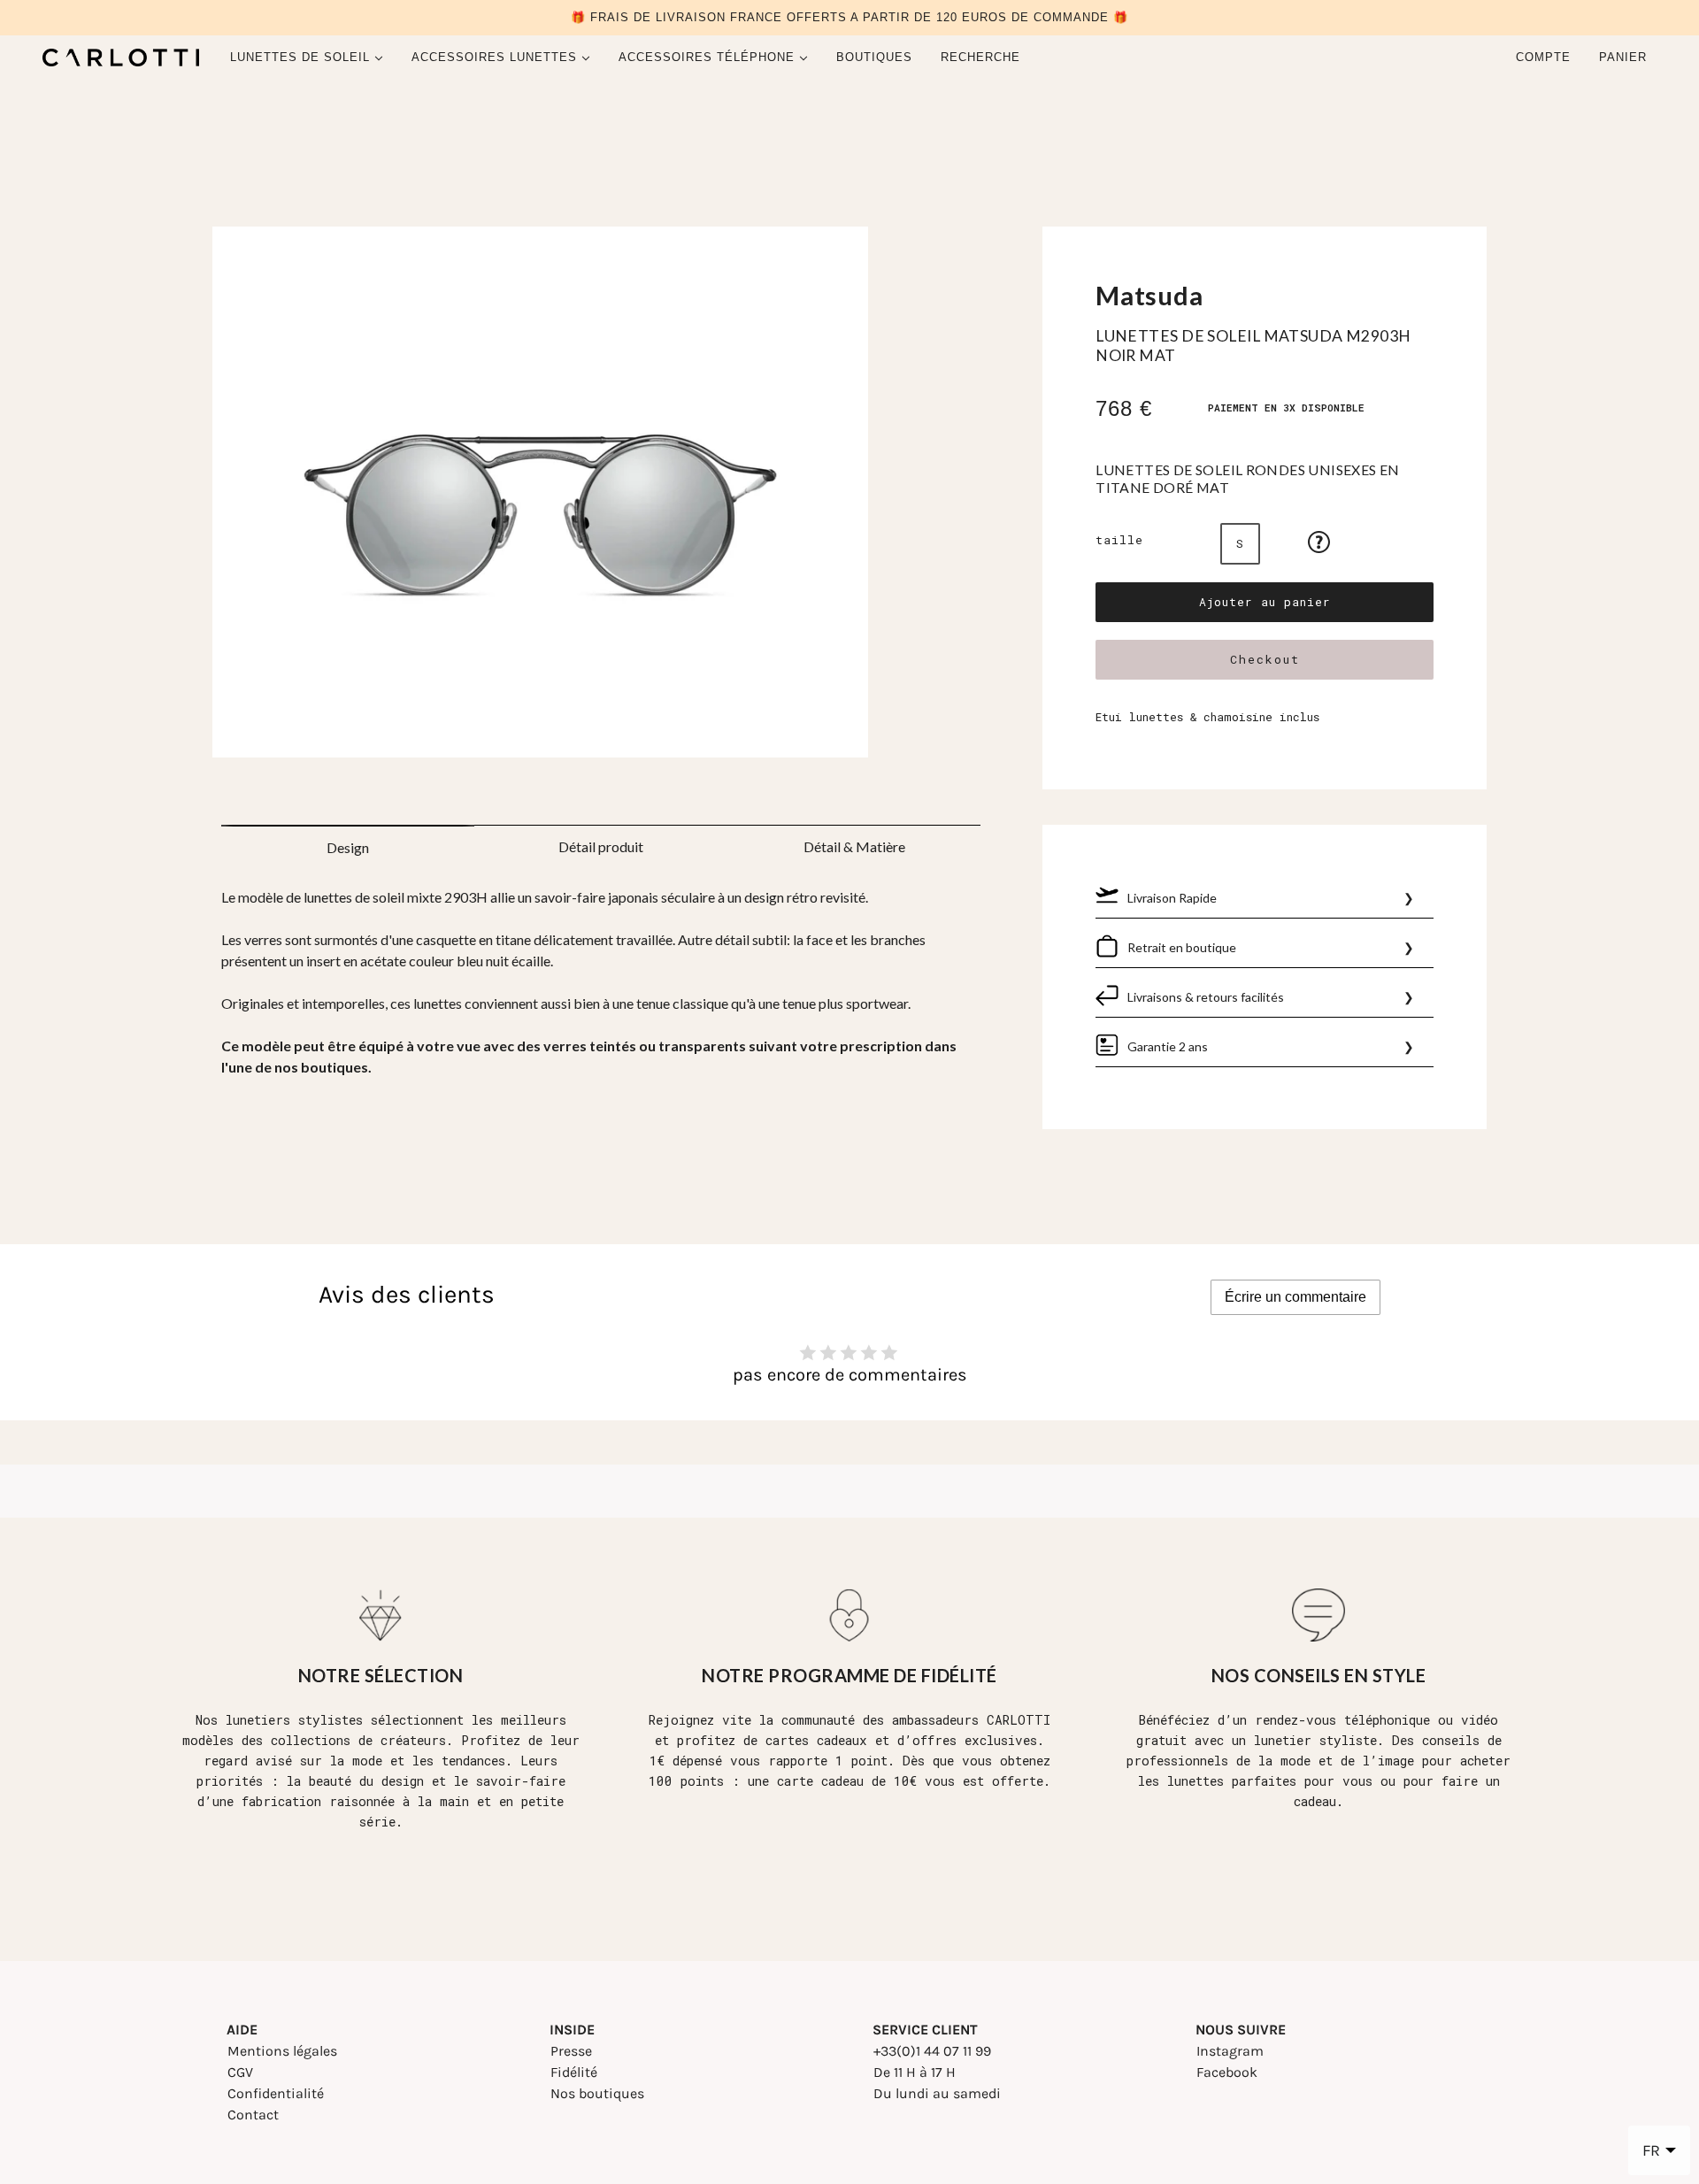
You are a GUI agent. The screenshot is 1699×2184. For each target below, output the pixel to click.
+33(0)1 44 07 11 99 (932, 2051)
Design (348, 847)
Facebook (1227, 2072)
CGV (240, 2072)
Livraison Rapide (1172, 898)
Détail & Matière (854, 846)
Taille (1119, 540)
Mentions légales (282, 2051)
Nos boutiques (597, 2093)
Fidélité (574, 2072)
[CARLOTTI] (121, 58)
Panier (1625, 57)
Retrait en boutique (1182, 947)
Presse (571, 2051)
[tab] (348, 842)
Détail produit (601, 846)
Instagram (1230, 2051)
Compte (1543, 57)
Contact (253, 2115)
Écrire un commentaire (1295, 1297)
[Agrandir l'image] (601, 499)
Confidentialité (276, 2093)
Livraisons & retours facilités (1206, 997)
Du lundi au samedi (937, 2093)
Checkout (1265, 659)
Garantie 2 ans (1168, 1046)
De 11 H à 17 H (915, 2072)
